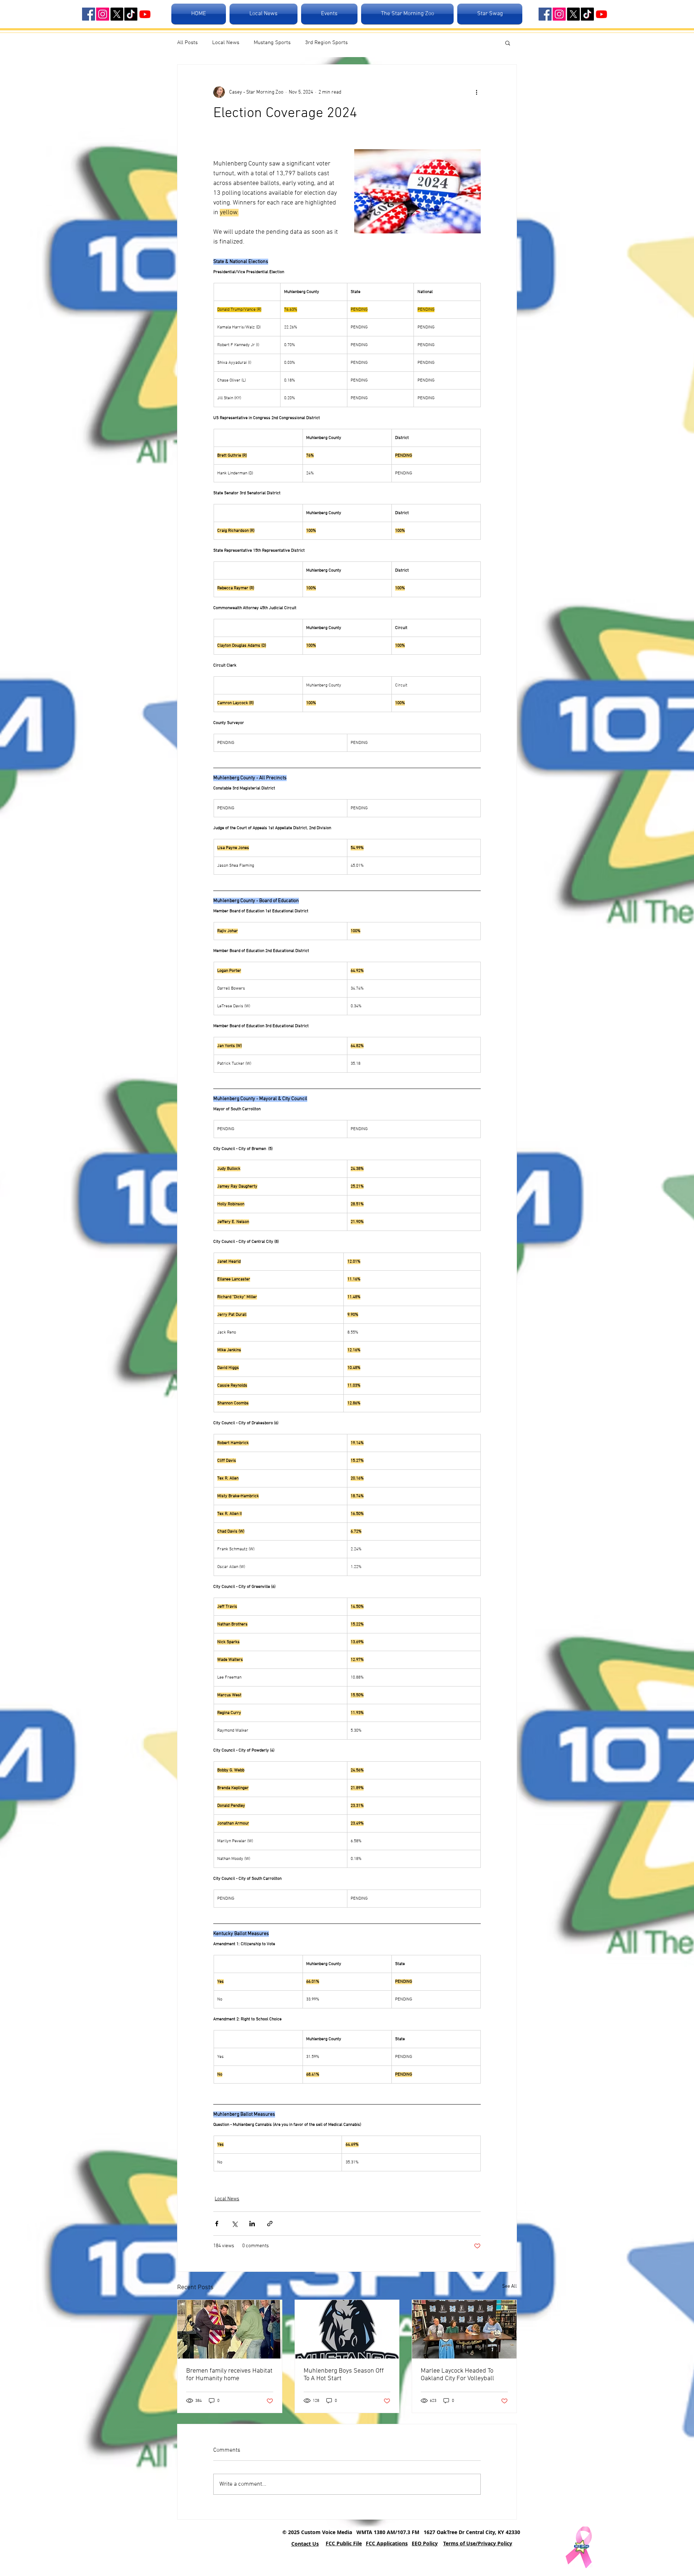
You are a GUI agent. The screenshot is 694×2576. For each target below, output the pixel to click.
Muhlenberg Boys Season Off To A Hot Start (344, 2375)
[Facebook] (89, 14)
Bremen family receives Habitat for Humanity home (229, 2375)
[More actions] (476, 92)
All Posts (187, 43)
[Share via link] (270, 2224)
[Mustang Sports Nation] (145, 14)
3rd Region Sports (326, 43)
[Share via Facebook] (217, 2224)
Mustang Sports (272, 43)
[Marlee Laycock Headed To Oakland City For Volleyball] (464, 2329)
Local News (226, 43)
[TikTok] (131, 14)
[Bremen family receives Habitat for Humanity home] (230, 2329)
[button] (508, 43)
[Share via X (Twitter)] (234, 2224)
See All (509, 2286)
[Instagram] (103, 14)
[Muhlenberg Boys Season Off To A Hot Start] (347, 2329)
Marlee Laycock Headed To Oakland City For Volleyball (457, 2375)
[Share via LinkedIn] (252, 2224)
